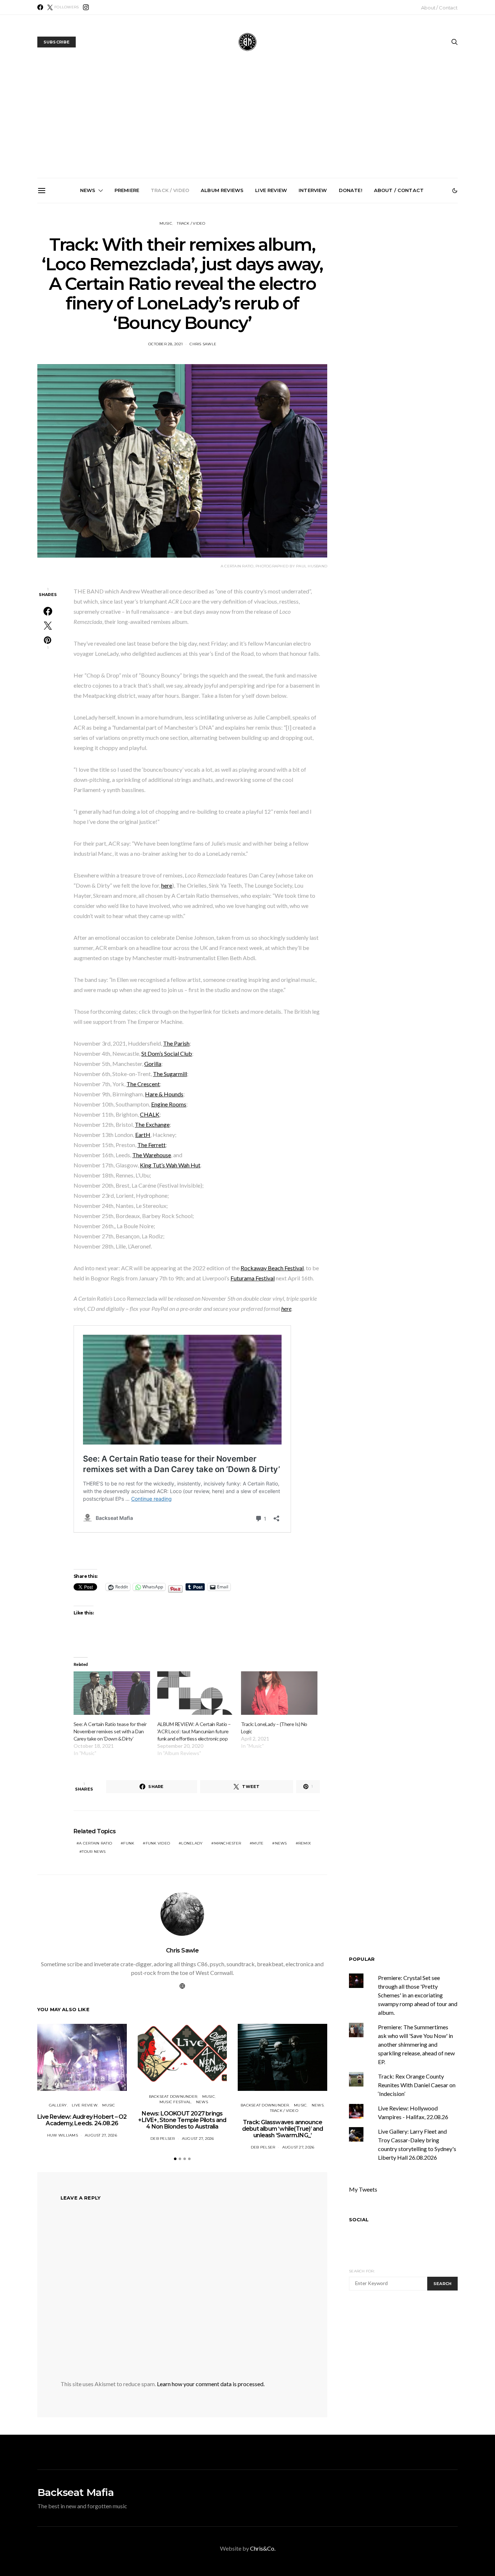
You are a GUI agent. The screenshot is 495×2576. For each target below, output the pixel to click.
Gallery (58, 2105)
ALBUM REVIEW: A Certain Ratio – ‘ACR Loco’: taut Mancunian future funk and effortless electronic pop (194, 1731)
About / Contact (439, 8)
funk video (158, 1843)
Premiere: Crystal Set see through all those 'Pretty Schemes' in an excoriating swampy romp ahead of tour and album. (418, 1995)
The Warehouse (152, 1155)
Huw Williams (63, 2135)
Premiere (127, 190)
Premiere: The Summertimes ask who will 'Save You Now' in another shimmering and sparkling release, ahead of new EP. (416, 2044)
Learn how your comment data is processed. (211, 2384)
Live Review (271, 190)
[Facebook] (40, 7)
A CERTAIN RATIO (95, 1843)
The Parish (176, 1043)
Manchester (228, 1843)
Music (166, 223)
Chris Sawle (203, 344)
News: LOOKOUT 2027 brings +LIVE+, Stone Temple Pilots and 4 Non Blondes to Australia (87, 285)
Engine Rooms (169, 1104)
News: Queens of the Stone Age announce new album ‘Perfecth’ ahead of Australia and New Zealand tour (332, 288)
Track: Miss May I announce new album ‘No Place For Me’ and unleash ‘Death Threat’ (414, 285)
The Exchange (152, 1124)
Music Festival (175, 2102)
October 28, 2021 (165, 344)
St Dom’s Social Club (167, 1053)
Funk (129, 1843)
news (281, 1843)
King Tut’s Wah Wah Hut (170, 1165)
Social (359, 2219)
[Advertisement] (247, 124)
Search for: (362, 2271)
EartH (143, 1135)
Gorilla (153, 1064)
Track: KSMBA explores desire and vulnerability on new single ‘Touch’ (251, 282)
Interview (313, 190)
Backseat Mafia (76, 2492)
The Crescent (143, 1084)
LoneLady (192, 1843)
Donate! (351, 190)
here (167, 885)
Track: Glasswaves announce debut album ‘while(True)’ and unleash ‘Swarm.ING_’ (169, 285)
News (88, 190)
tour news (94, 1852)
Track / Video (170, 190)
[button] (455, 191)
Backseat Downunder (173, 2096)
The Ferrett (151, 1145)
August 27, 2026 (101, 2135)
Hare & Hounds (164, 1094)
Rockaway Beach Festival (272, 1268)
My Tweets (363, 2189)
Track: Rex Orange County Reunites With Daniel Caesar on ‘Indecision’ (417, 2085)
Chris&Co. (263, 2548)
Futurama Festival (253, 1278)
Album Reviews (222, 190)
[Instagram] (86, 7)
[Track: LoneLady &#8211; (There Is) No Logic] (279, 1693)
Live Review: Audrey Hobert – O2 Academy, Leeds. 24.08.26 (82, 2120)
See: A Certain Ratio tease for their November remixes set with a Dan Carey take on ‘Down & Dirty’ (110, 1731)
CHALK (150, 1114)
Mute (258, 1843)
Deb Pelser (163, 2139)
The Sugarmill (170, 1074)
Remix (305, 1843)
